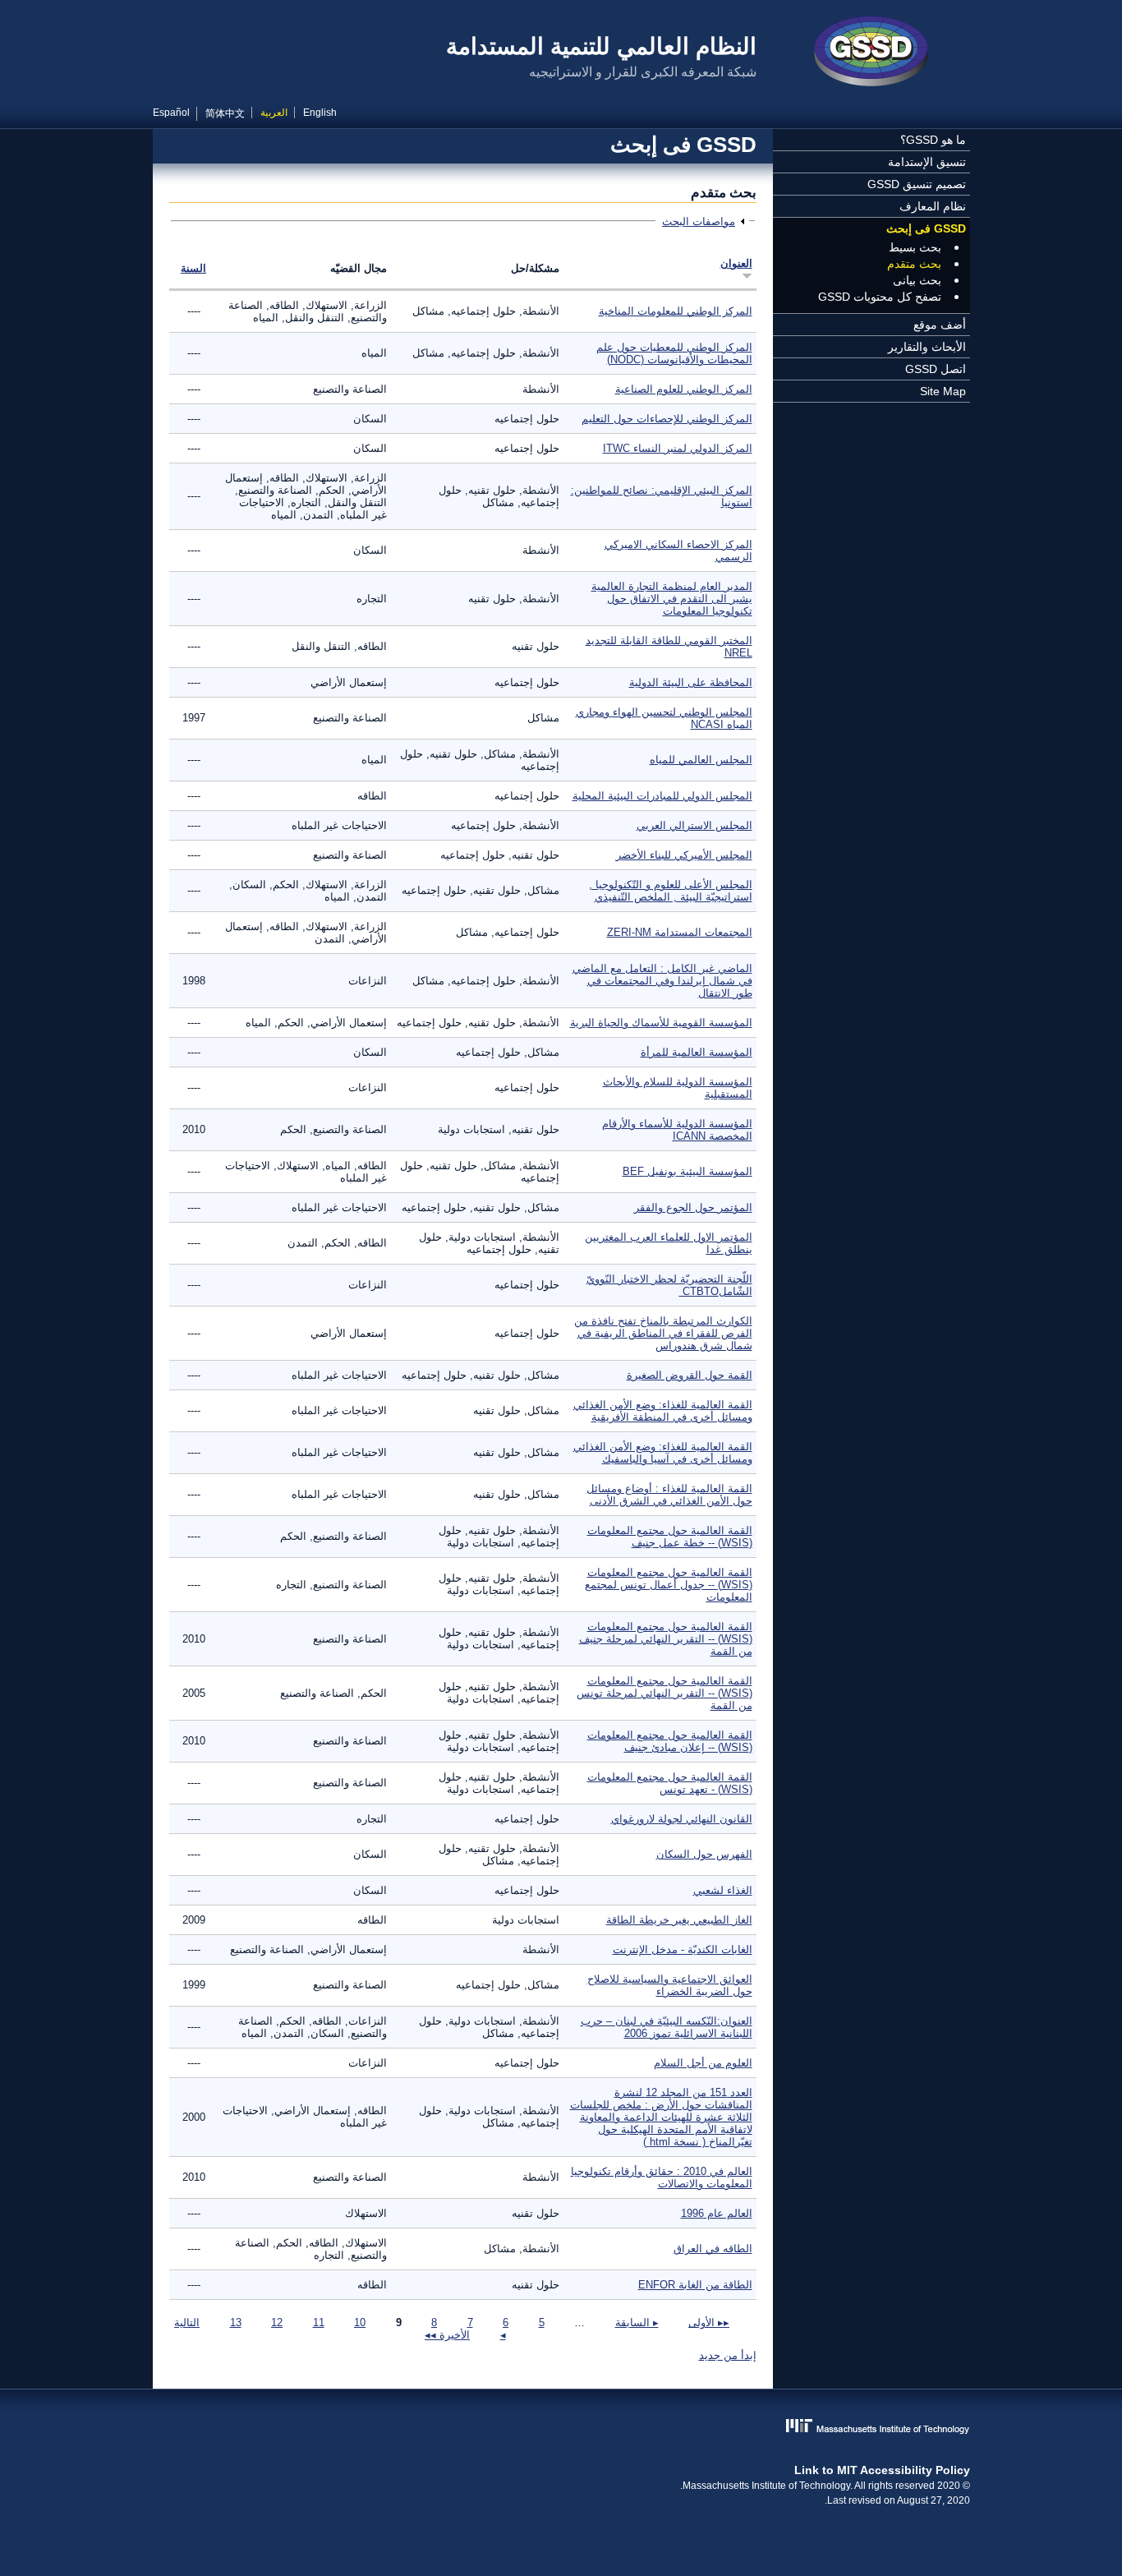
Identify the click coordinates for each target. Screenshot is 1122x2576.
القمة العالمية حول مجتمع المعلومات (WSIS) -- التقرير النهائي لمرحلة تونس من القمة (664, 1693)
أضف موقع (940, 325)
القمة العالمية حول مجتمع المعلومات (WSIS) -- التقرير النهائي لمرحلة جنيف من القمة (666, 1639)
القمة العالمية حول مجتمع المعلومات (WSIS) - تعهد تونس (670, 1783)
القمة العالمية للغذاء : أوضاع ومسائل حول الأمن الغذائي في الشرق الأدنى (669, 1495)
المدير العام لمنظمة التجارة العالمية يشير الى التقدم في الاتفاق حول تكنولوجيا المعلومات (672, 599)
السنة (193, 268)
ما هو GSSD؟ (933, 140)
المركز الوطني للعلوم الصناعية (684, 389)
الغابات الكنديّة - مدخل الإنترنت (683, 1949)
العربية (274, 113)
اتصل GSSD (936, 369)
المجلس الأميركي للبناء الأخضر (684, 855)
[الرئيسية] (871, 53)
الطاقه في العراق (713, 2249)
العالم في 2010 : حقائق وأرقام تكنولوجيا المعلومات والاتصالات (662, 2177)
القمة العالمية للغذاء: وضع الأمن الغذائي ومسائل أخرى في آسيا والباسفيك (663, 1453)
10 (360, 2323)
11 (319, 2323)
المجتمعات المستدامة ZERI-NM (680, 932)
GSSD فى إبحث (926, 228)
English (320, 113)
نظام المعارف (933, 206)
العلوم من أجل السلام (703, 2063)
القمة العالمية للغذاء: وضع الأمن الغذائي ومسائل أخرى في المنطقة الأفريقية (663, 1411)
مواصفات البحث (699, 221)
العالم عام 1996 (717, 2213)
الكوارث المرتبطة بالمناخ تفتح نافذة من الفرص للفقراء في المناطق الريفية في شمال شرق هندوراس (663, 1333)
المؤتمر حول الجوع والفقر (693, 1207)
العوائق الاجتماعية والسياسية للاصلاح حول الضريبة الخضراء (670, 1985)
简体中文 (225, 113)
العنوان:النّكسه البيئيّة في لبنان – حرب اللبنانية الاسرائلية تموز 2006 (667, 2027)
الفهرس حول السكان (704, 1854)
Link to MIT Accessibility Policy (882, 2470)
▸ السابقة (637, 2323)
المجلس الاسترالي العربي (694, 825)
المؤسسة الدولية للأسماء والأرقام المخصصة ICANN (677, 1130)
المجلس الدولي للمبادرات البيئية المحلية (662, 796)
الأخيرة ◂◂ (447, 2335)
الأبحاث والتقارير (927, 347)
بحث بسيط (915, 247)
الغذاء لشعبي (723, 1890)
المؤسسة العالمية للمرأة (697, 1052)
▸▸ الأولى (709, 2323)
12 (277, 2323)
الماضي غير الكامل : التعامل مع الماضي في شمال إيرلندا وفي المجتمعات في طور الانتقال (662, 981)
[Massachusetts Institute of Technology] (561, 2428)
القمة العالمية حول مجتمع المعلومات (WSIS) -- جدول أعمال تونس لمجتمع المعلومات (669, 1585)
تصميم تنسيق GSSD (917, 184)
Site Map (943, 391)
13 (236, 2323)
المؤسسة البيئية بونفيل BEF (687, 1171)
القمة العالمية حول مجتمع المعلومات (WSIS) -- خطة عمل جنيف (670, 1537)
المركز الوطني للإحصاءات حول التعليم (667, 419)
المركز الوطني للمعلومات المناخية (676, 311)
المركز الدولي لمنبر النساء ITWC (678, 448)
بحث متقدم (914, 264)
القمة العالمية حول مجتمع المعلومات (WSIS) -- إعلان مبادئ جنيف (670, 1741)
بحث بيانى (917, 280)
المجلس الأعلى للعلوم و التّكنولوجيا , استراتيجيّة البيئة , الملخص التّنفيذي (671, 891)
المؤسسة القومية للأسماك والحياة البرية (661, 1023)
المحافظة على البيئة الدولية (691, 682)
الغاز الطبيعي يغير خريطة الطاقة (679, 1920)
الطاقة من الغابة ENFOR (695, 2285)
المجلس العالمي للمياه (701, 760)
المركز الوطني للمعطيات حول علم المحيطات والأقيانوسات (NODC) (674, 353)
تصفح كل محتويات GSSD (880, 297)
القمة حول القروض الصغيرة (690, 1375)
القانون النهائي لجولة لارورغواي (682, 1819)
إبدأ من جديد (728, 2355)
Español (171, 113)
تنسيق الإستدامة (927, 162)
